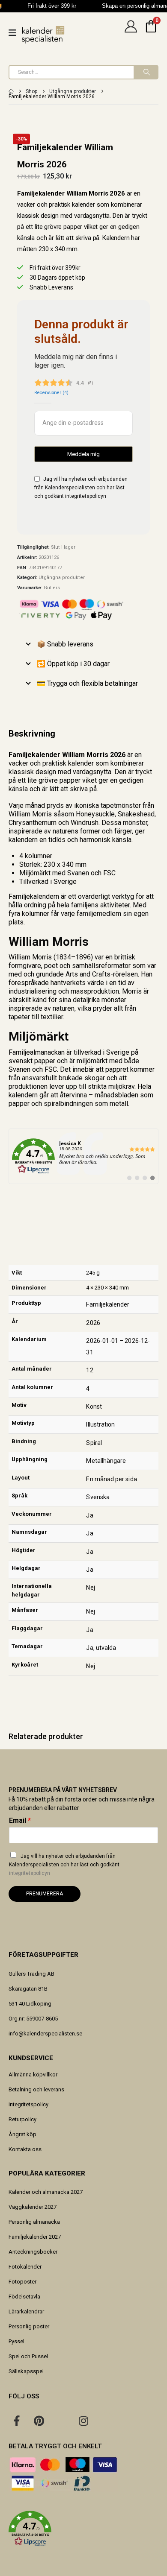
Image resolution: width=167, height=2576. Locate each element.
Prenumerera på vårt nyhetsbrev (63, 1790)
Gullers (52, 588)
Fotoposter (22, 2282)
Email (20, 1820)
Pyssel (16, 2341)
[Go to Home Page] (11, 91)
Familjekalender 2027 (35, 2237)
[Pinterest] (39, 2421)
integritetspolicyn (86, 496)
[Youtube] (61, 2421)
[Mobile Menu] (15, 33)
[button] (83, 2529)
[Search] (146, 72)
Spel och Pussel (28, 2356)
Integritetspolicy (28, 2104)
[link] (83, 1156)
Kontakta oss (25, 2149)
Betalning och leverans (36, 2089)
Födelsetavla (24, 2297)
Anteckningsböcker (33, 2252)
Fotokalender (25, 2267)
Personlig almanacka (34, 2222)
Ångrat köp (22, 2134)
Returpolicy (22, 2119)
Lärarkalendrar (26, 2311)
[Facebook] (17, 2421)
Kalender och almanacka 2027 (46, 2192)
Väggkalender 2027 (33, 2207)
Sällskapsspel (26, 2371)
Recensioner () (51, 393)
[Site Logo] (43, 35)
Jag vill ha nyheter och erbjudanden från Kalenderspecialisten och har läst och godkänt (64, 1865)
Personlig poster (29, 2326)
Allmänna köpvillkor (33, 2075)
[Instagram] (83, 2421)
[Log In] (131, 33)
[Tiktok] (106, 2421)
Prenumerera (45, 1894)
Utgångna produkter (62, 577)
